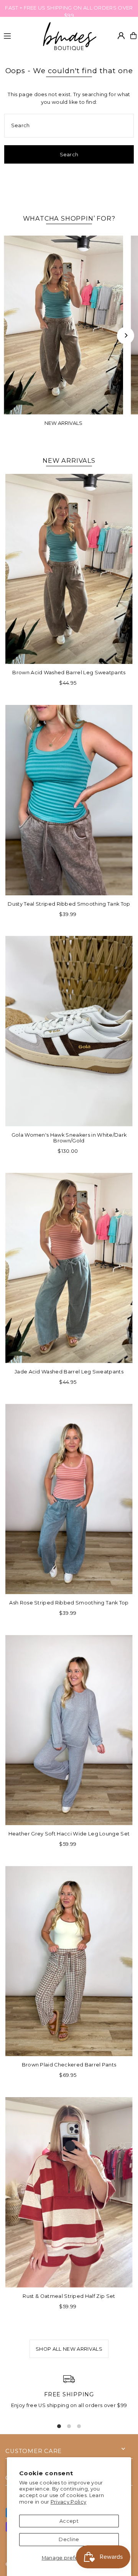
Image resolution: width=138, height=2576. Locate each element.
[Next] (126, 335)
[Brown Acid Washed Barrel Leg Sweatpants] (69, 569)
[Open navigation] (19, 35)
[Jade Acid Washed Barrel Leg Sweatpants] (69, 1268)
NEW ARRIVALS (63, 423)
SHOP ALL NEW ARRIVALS (69, 2349)
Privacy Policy (68, 2502)
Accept (69, 2521)
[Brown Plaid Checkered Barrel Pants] (69, 1961)
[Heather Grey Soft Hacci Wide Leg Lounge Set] (69, 1730)
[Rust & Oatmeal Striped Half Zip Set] (69, 2192)
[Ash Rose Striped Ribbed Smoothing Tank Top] (69, 1499)
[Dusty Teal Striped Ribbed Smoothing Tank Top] (69, 800)
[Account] (121, 36)
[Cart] (133, 36)
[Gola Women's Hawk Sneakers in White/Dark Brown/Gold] (69, 1031)
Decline (69, 2539)
